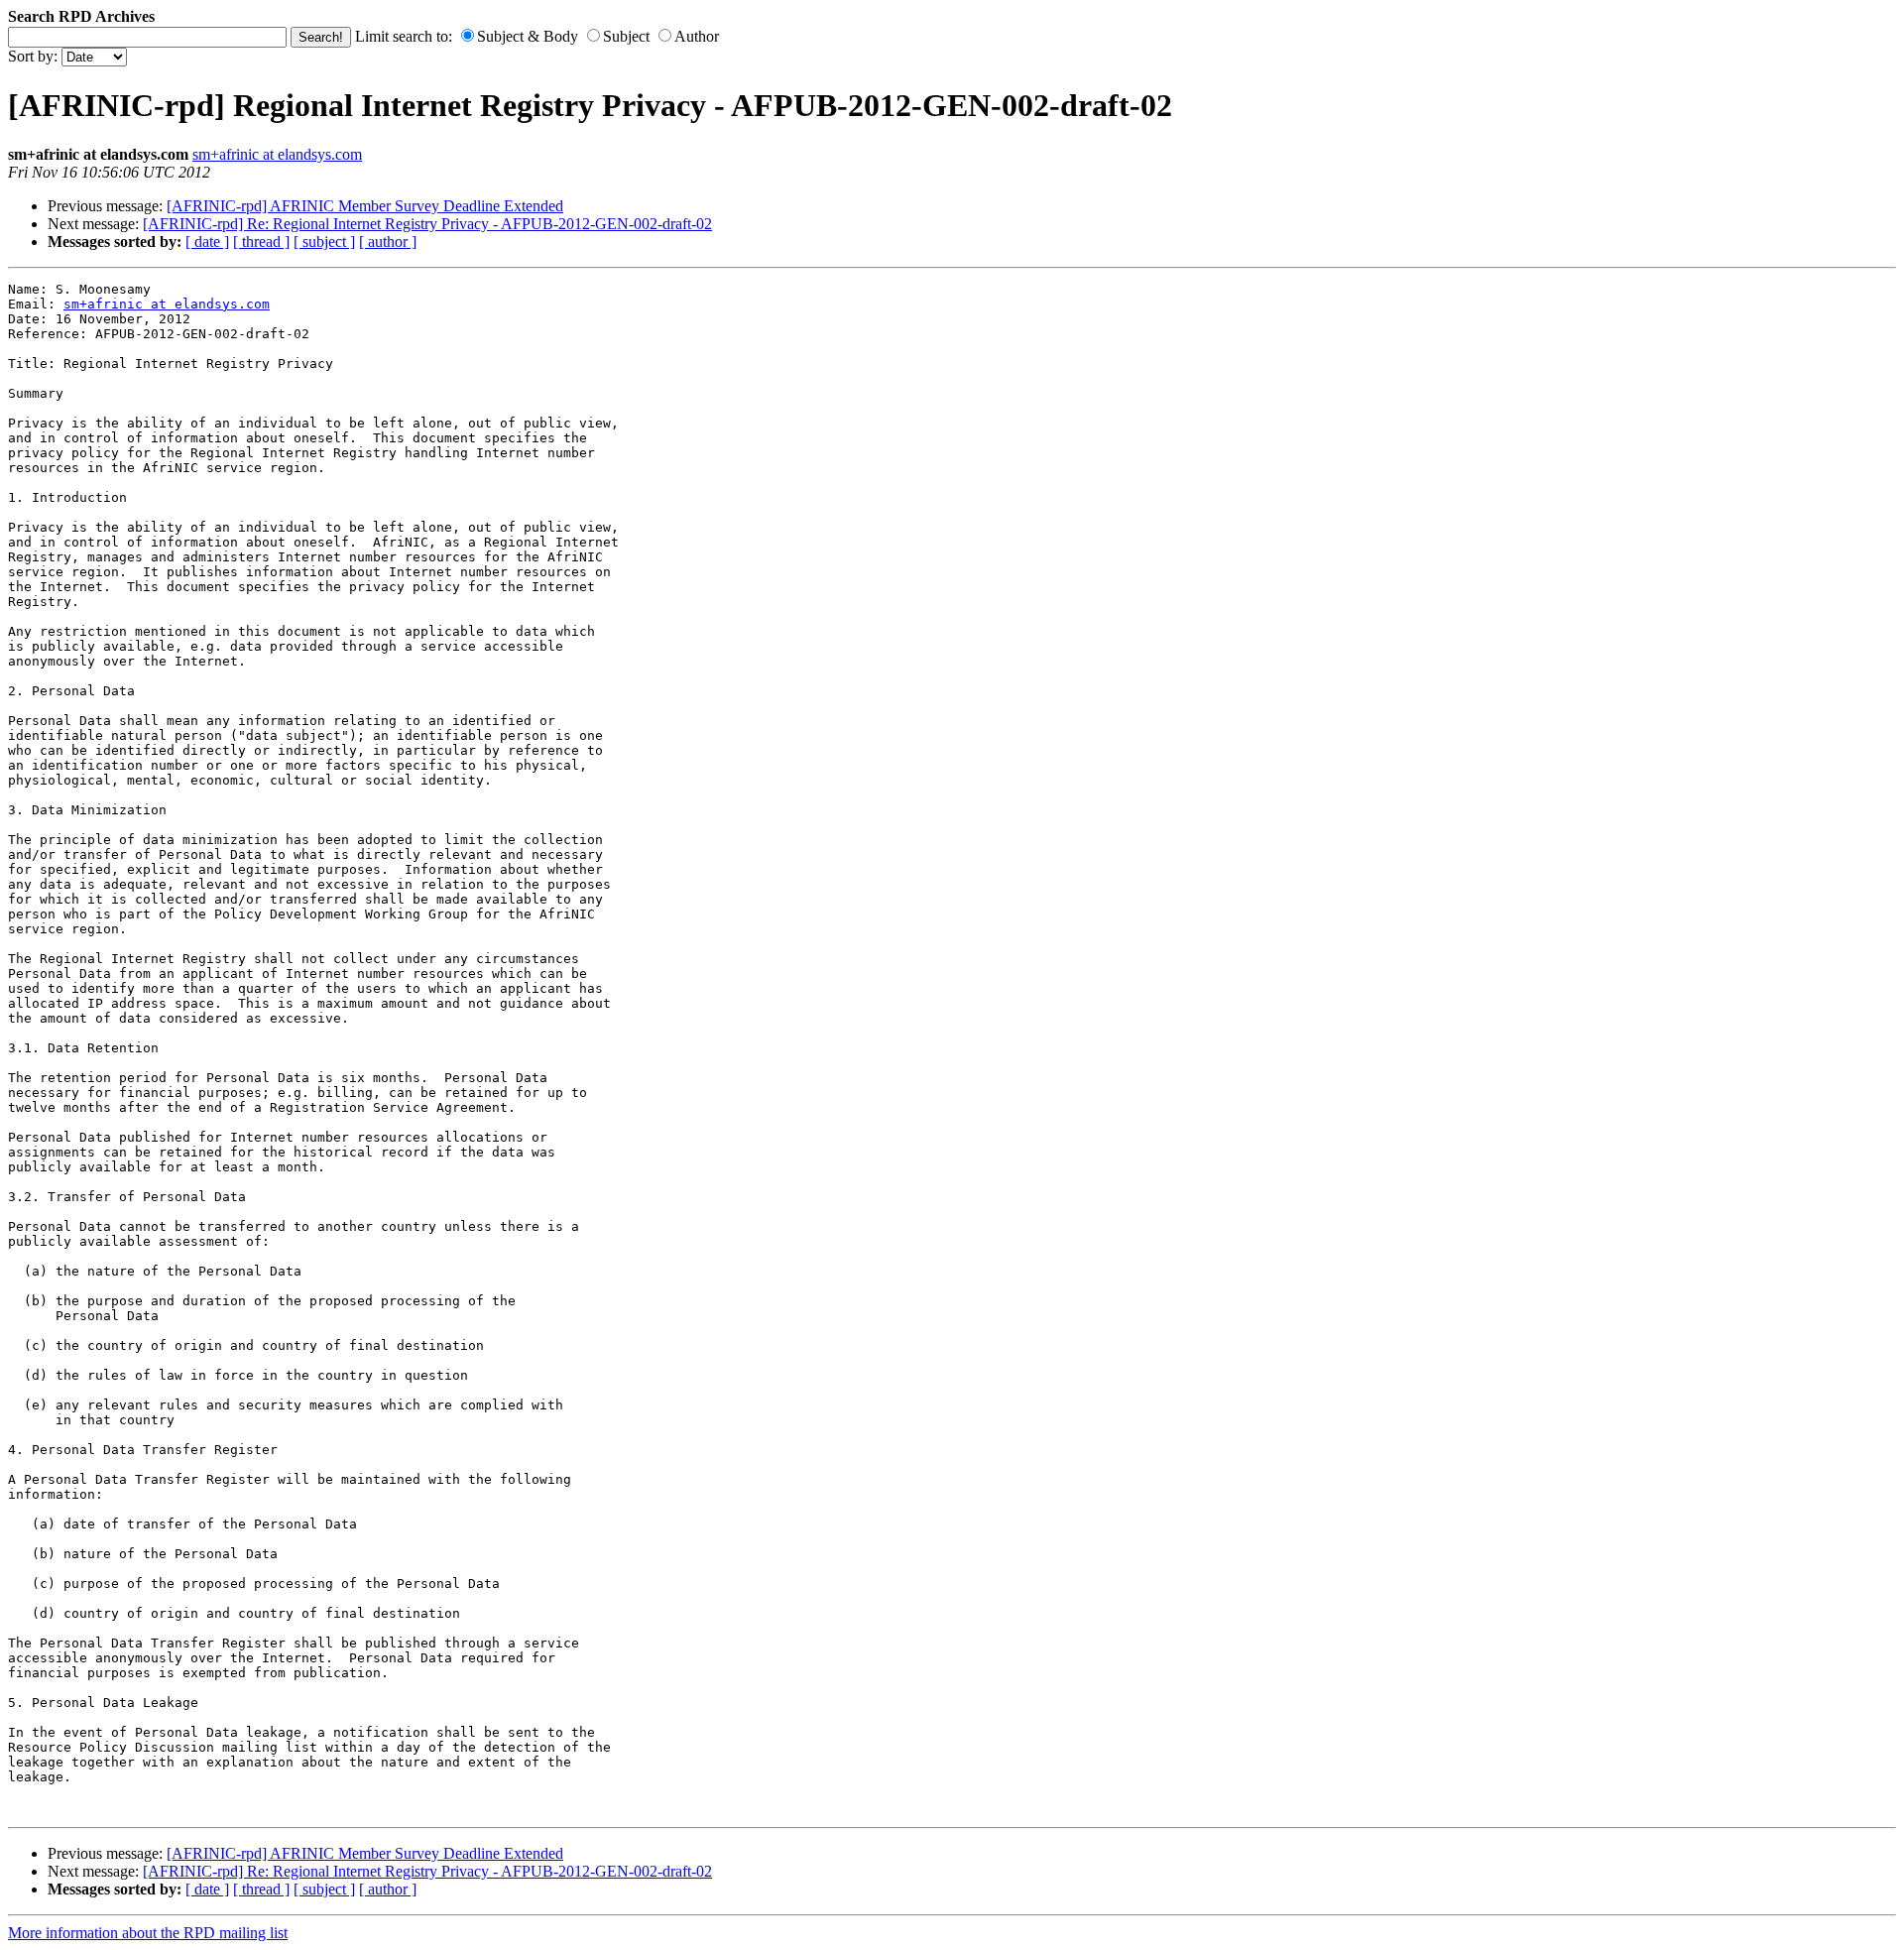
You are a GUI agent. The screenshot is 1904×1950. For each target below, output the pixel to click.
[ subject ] (324, 242)
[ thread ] (261, 242)
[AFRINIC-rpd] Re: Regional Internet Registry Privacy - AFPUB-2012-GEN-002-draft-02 (427, 224)
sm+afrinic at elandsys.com (277, 154)
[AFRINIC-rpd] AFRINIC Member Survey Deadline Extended (365, 206)
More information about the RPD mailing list (148, 1933)
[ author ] (388, 242)
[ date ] (207, 242)
